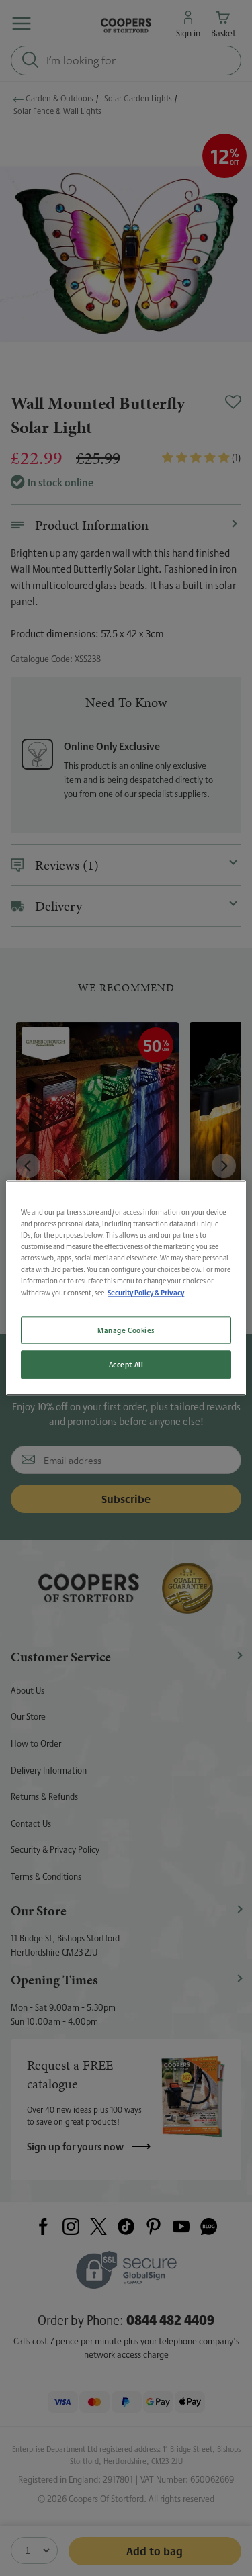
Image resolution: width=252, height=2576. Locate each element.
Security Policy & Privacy (146, 1293)
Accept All (126, 1365)
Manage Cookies (126, 1330)
